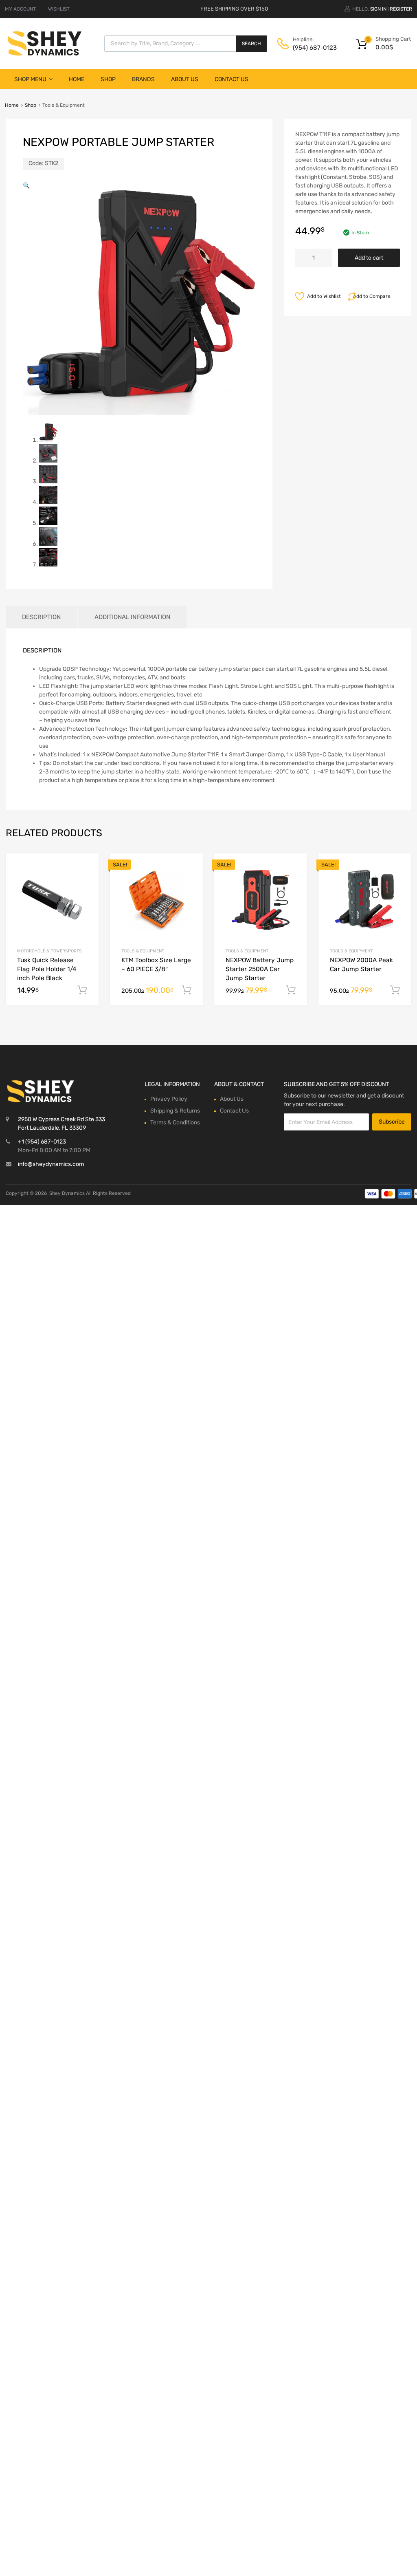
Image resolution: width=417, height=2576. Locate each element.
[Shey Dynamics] (45, 43)
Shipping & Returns (175, 1111)
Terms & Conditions (175, 1123)
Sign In (378, 9)
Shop (108, 79)
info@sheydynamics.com (51, 1164)
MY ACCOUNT (20, 9)
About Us (185, 79)
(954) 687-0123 (313, 48)
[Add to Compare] (85, 882)
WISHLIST (59, 9)
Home (77, 79)
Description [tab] (41, 617)
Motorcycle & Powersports (49, 951)
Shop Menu (30, 79)
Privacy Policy (169, 1099)
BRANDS (143, 79)
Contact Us (232, 79)
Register (401, 9)
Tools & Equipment (143, 951)
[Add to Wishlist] (85, 869)
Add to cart (369, 258)
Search (251, 44)
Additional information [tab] (132, 617)
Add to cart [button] (82, 990)
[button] (26, 186)
